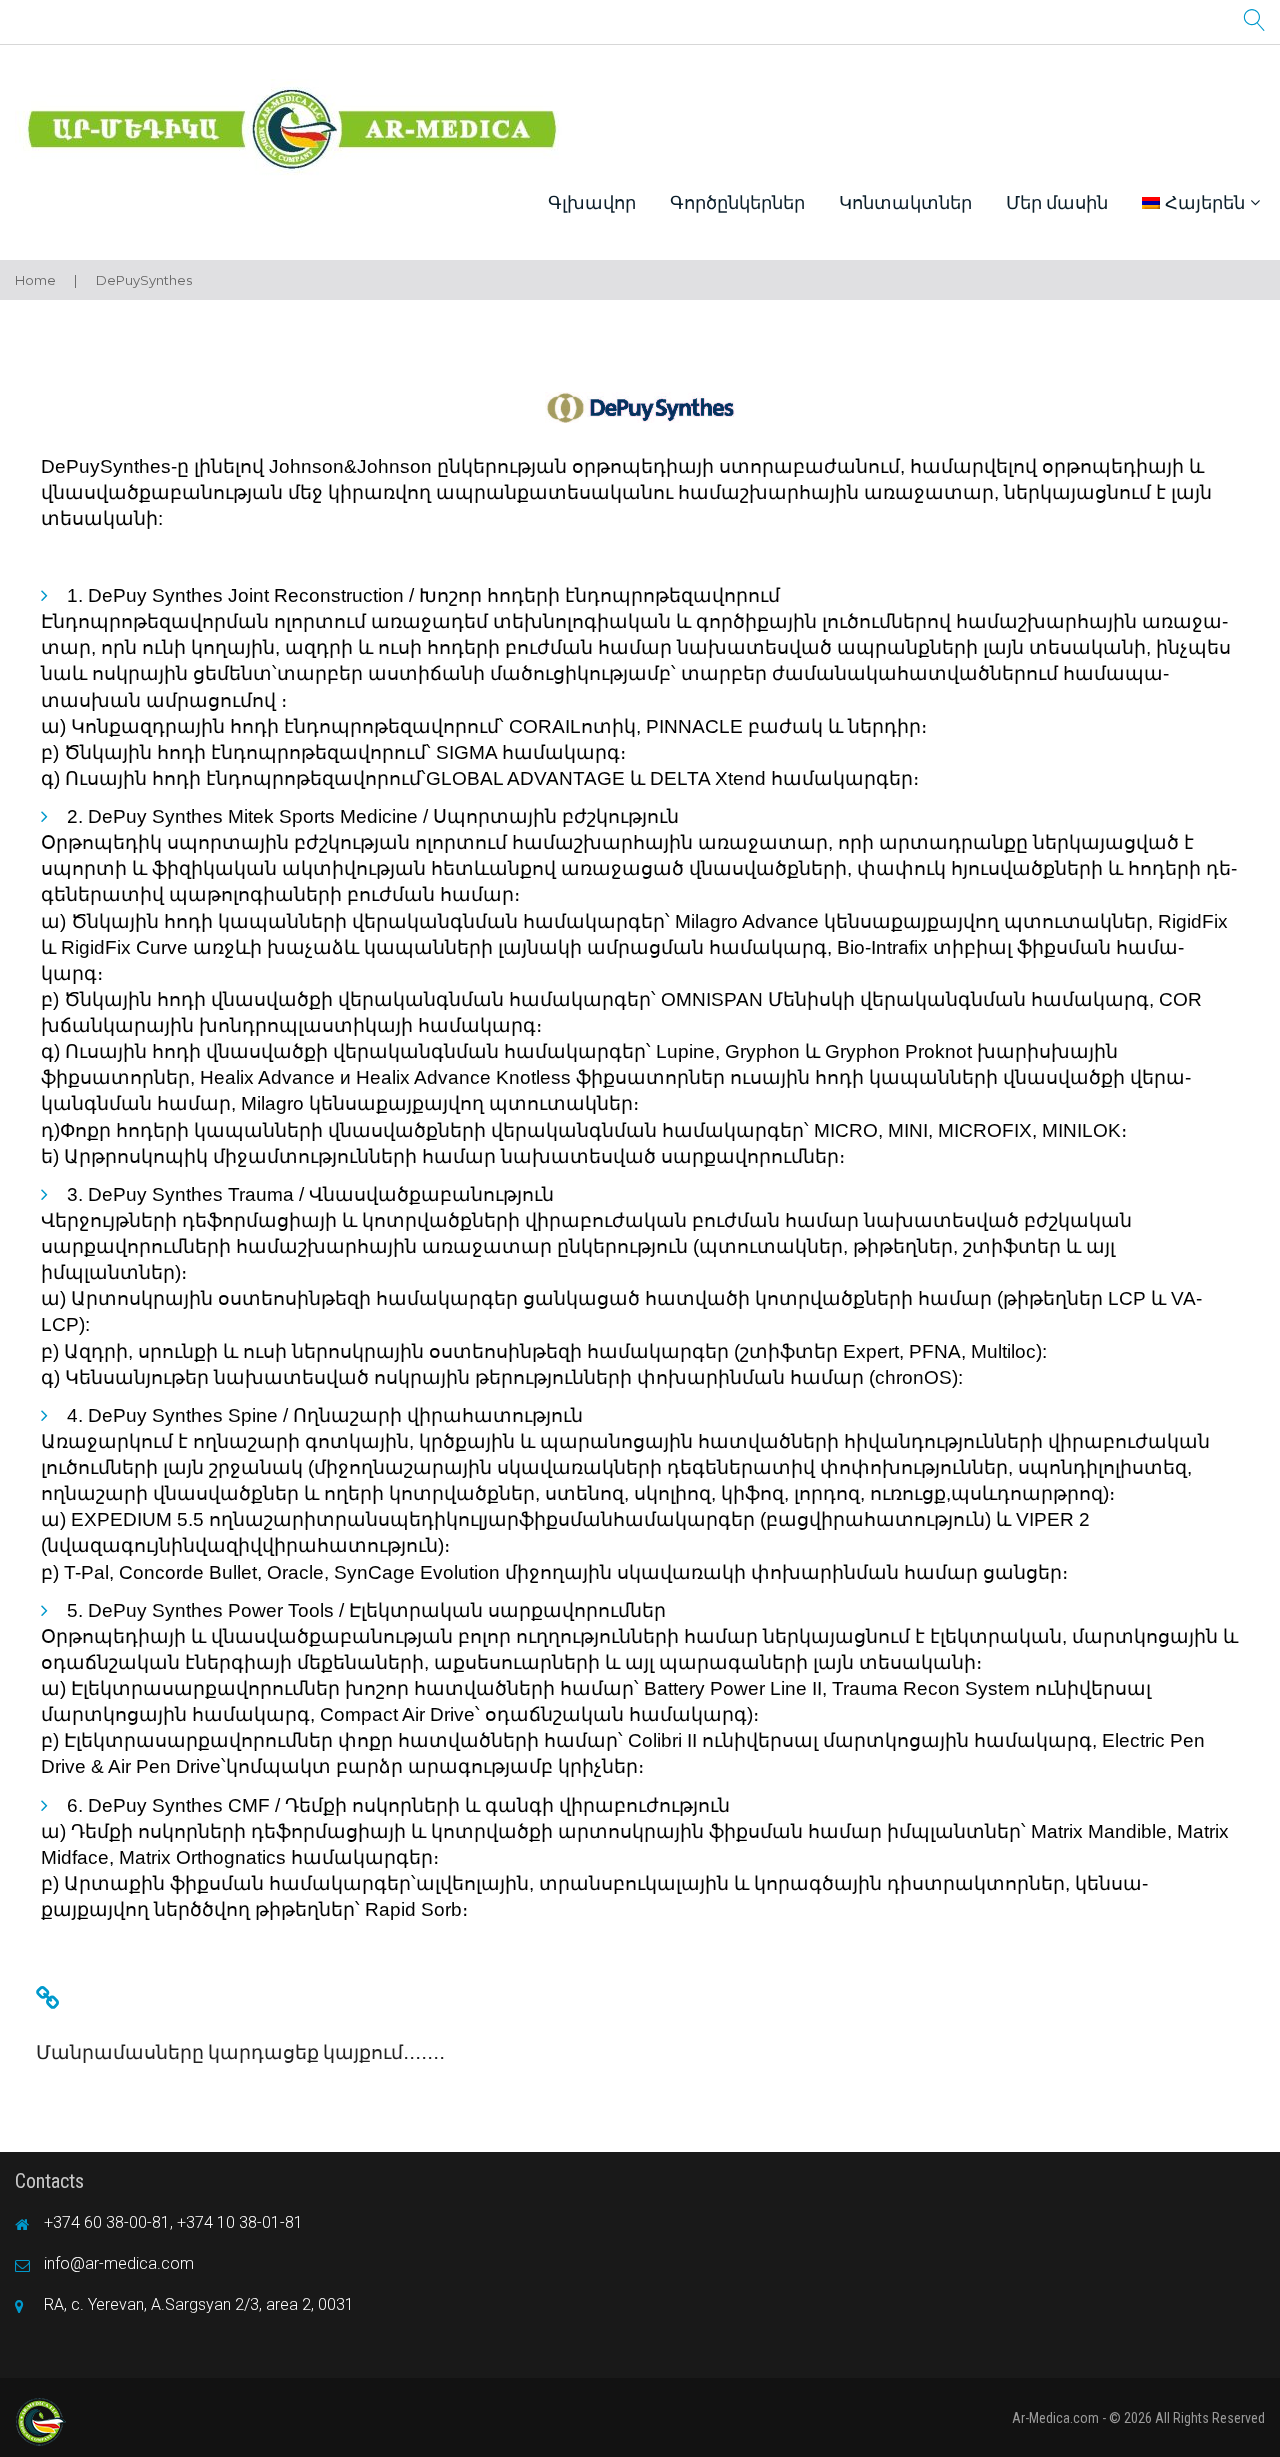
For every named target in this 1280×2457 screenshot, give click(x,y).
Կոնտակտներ (905, 202)
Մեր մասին (1057, 202)
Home (35, 280)
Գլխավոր (592, 202)
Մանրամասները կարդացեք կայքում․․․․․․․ (240, 2052)
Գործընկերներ (737, 202)
